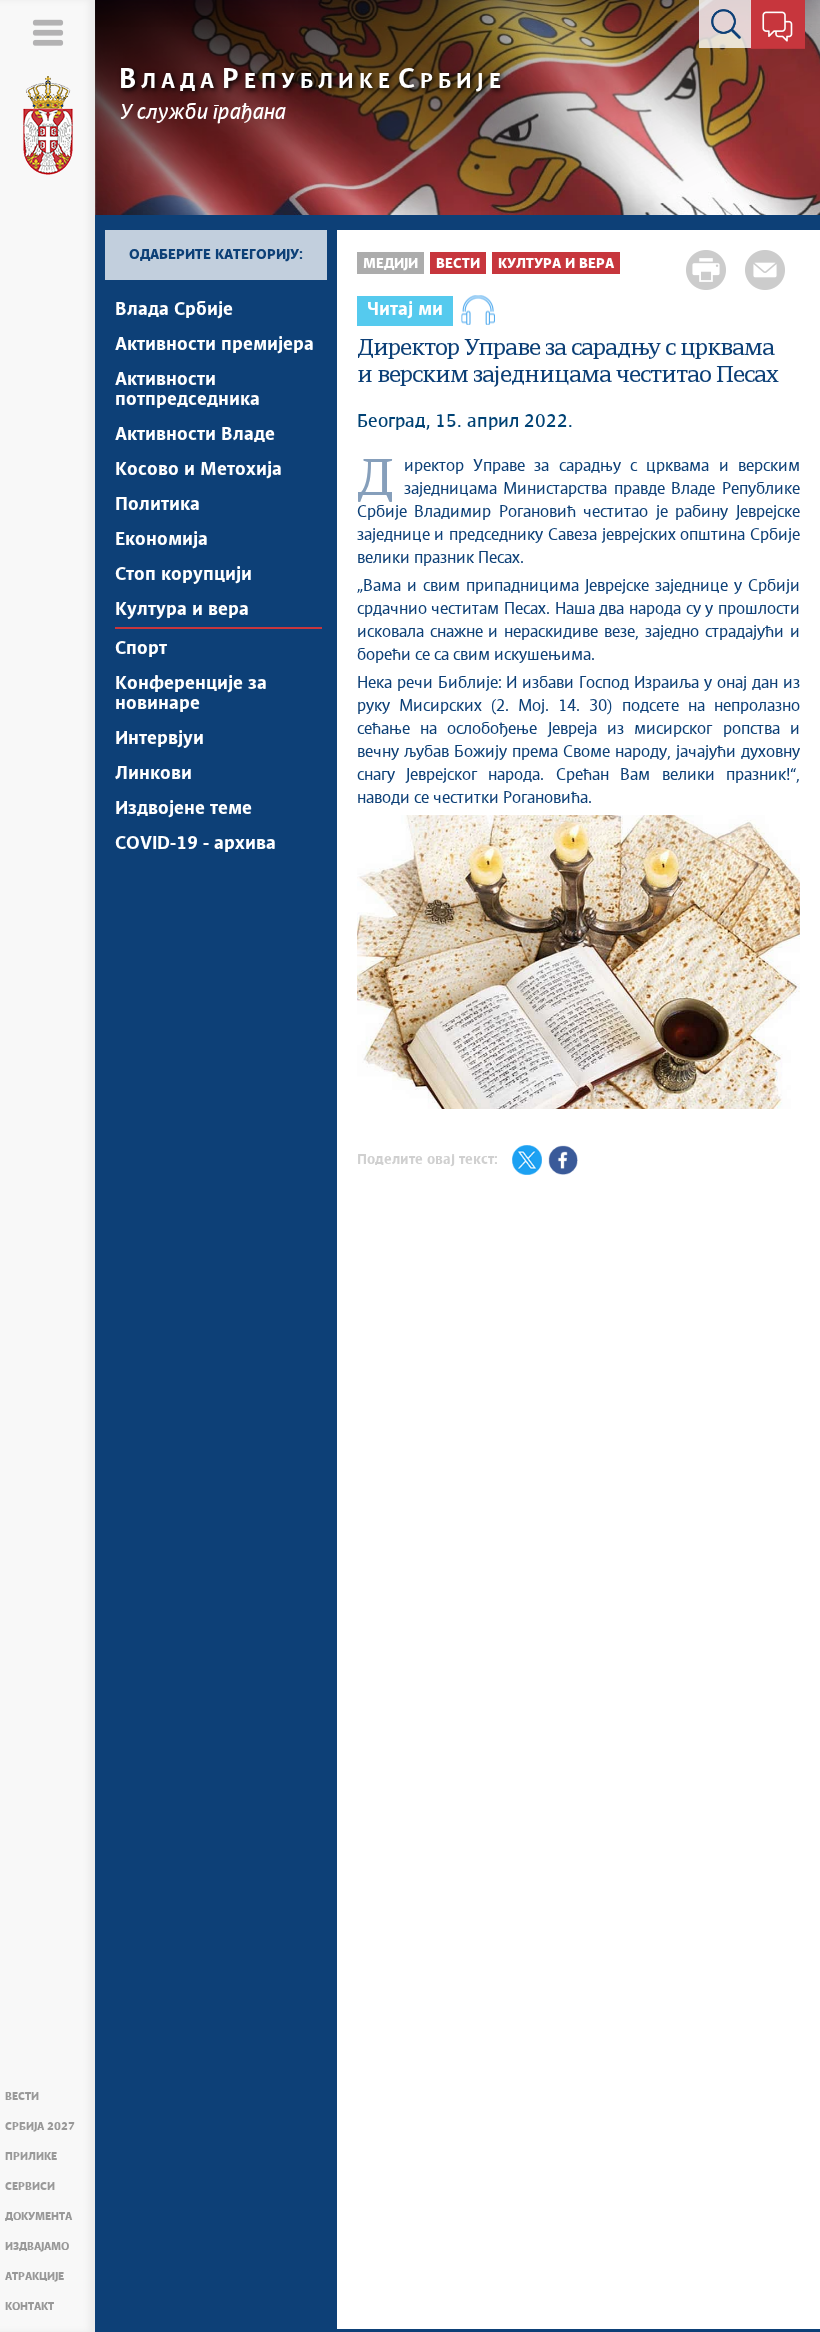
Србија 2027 (40, 2126)
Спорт (141, 649)
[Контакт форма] (777, 28)
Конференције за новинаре (191, 694)
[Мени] (47, 32)
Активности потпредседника (187, 390)
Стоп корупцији (183, 575)
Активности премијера (214, 345)
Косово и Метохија (198, 470)
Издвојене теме (183, 809)
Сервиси (30, 2186)
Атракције (34, 2276)
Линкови (153, 774)
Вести (22, 2096)
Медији (390, 264)
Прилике (31, 2156)
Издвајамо (37, 2246)
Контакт (29, 2306)
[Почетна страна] (48, 126)
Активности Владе (195, 435)
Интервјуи (159, 739)
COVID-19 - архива (195, 844)
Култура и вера (182, 610)
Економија (161, 540)
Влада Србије (174, 310)
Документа (38, 2216)
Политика (157, 505)
